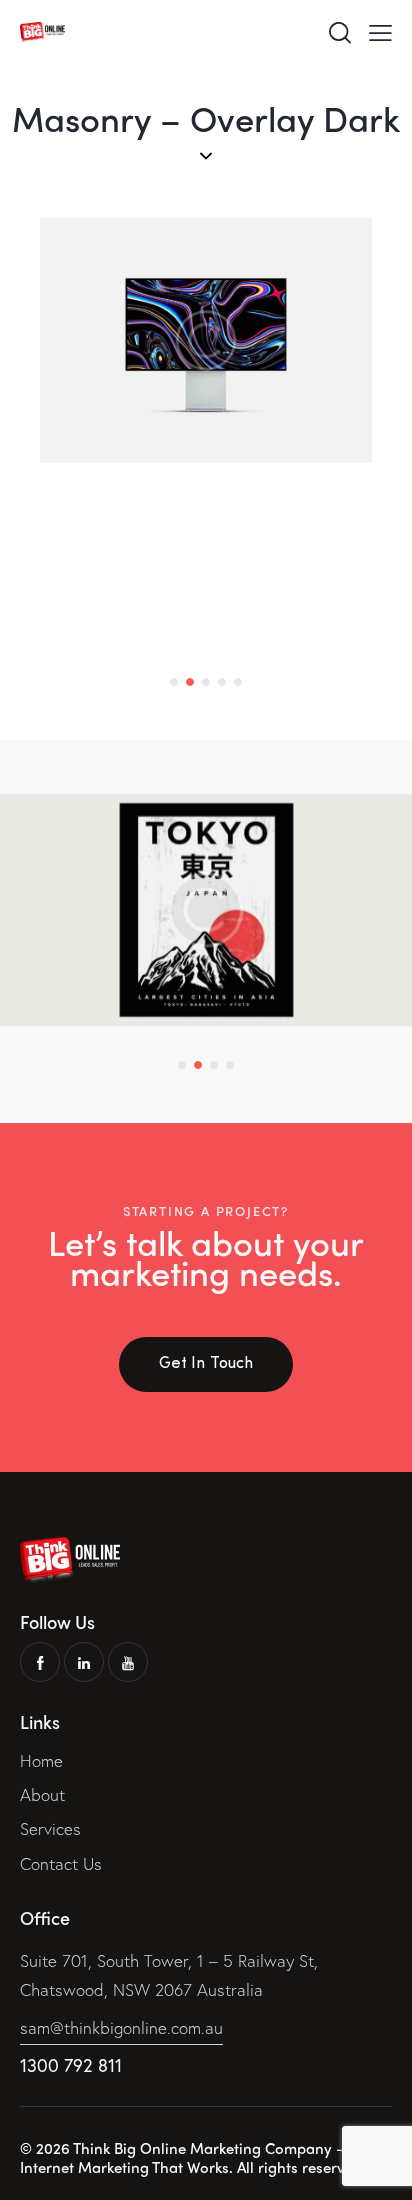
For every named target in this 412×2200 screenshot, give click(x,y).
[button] (174, 682)
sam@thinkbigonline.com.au (121, 2027)
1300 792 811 (71, 2065)
